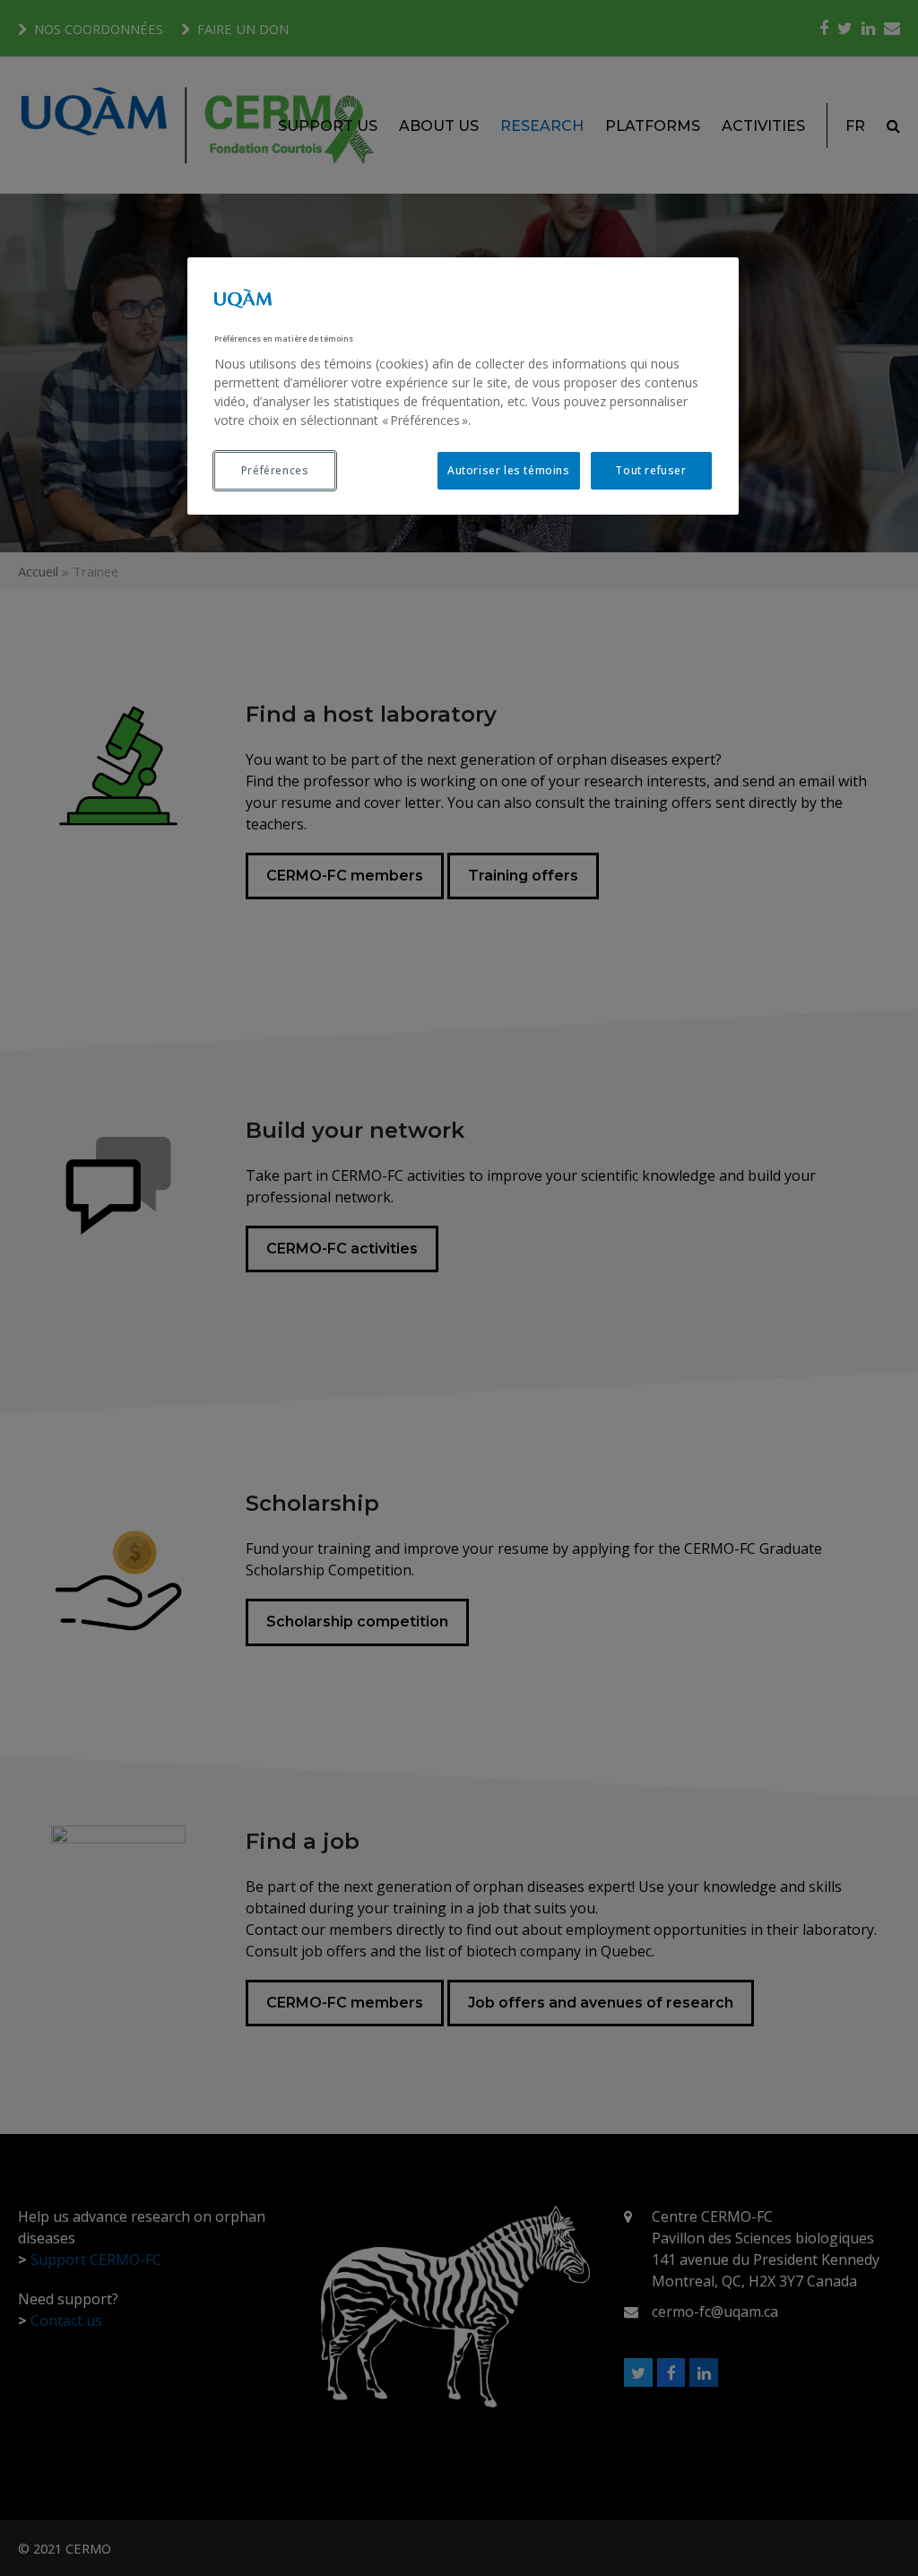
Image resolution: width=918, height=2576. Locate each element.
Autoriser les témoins (509, 470)
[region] (463, 386)
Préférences (275, 470)
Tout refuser (650, 470)
